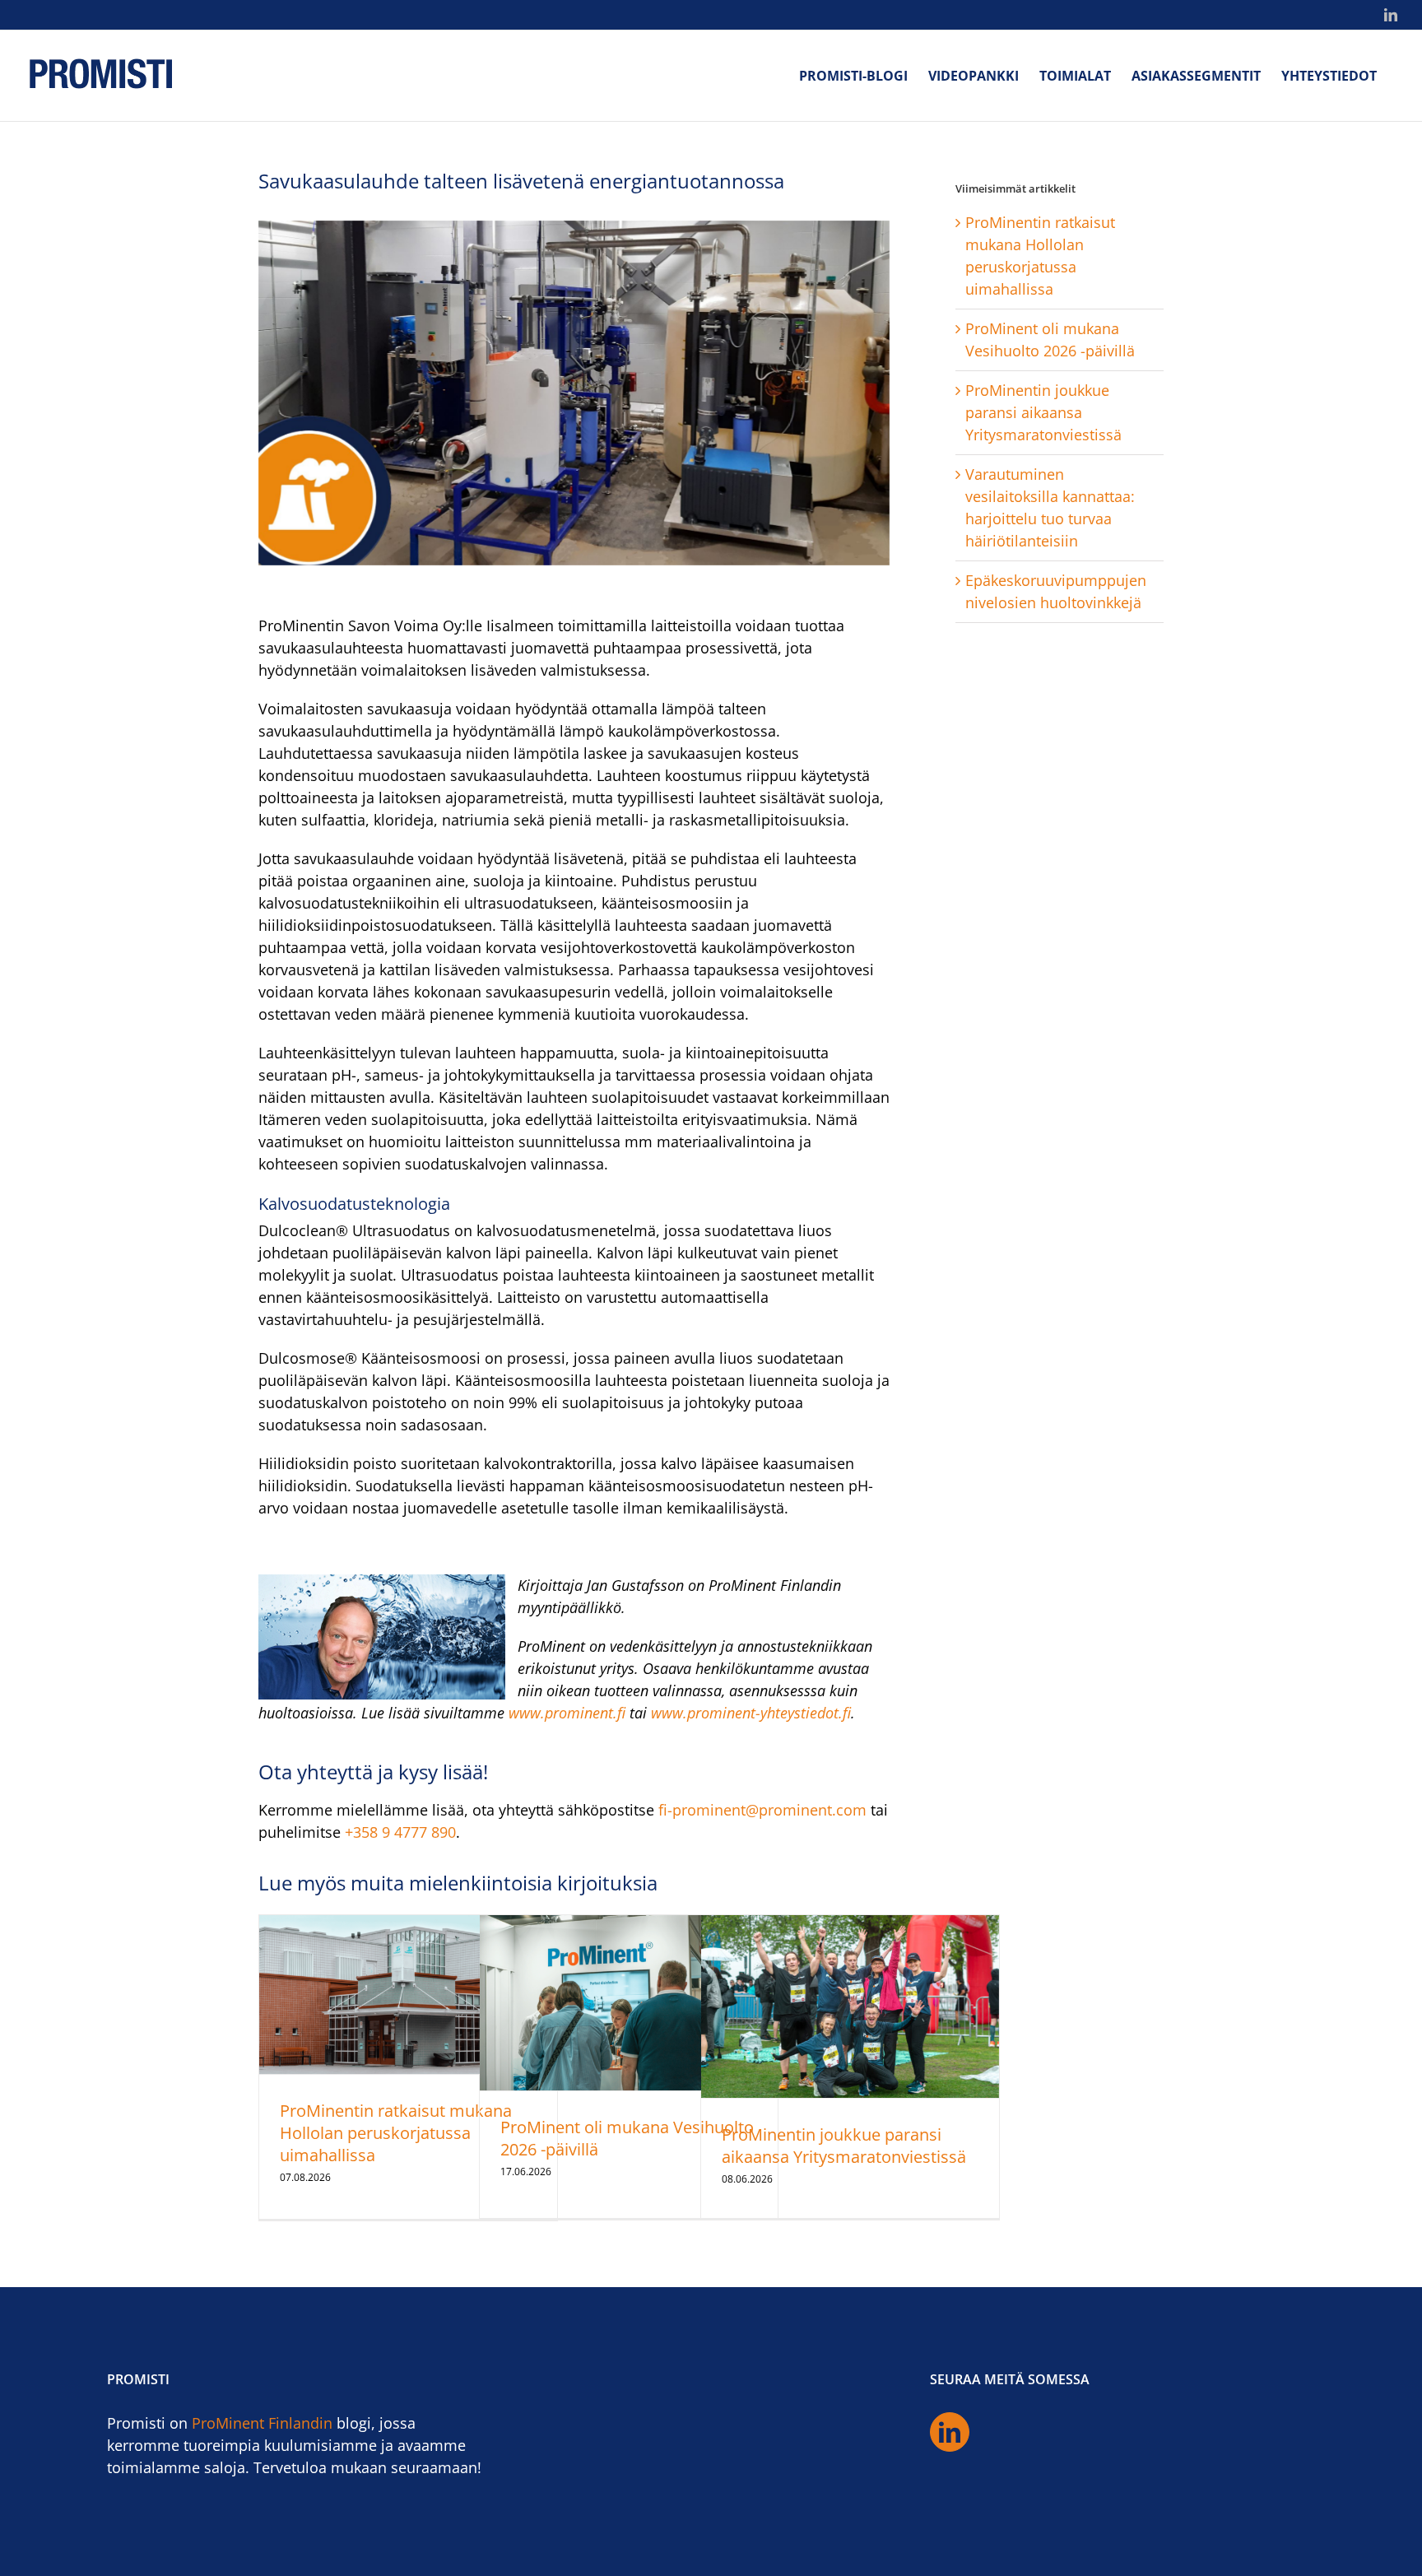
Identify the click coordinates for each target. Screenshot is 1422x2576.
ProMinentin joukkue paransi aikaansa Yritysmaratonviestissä (844, 2146)
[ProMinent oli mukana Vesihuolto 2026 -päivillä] (629, 2003)
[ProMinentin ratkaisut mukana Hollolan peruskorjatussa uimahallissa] (408, 1995)
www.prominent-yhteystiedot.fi (751, 1713)
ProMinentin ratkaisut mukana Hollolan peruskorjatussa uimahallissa (396, 2133)
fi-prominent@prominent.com (762, 1810)
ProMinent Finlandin (262, 2423)
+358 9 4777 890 (400, 1832)
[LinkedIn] (950, 2432)
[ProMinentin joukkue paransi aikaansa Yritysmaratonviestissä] (850, 2006)
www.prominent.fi (567, 1713)
